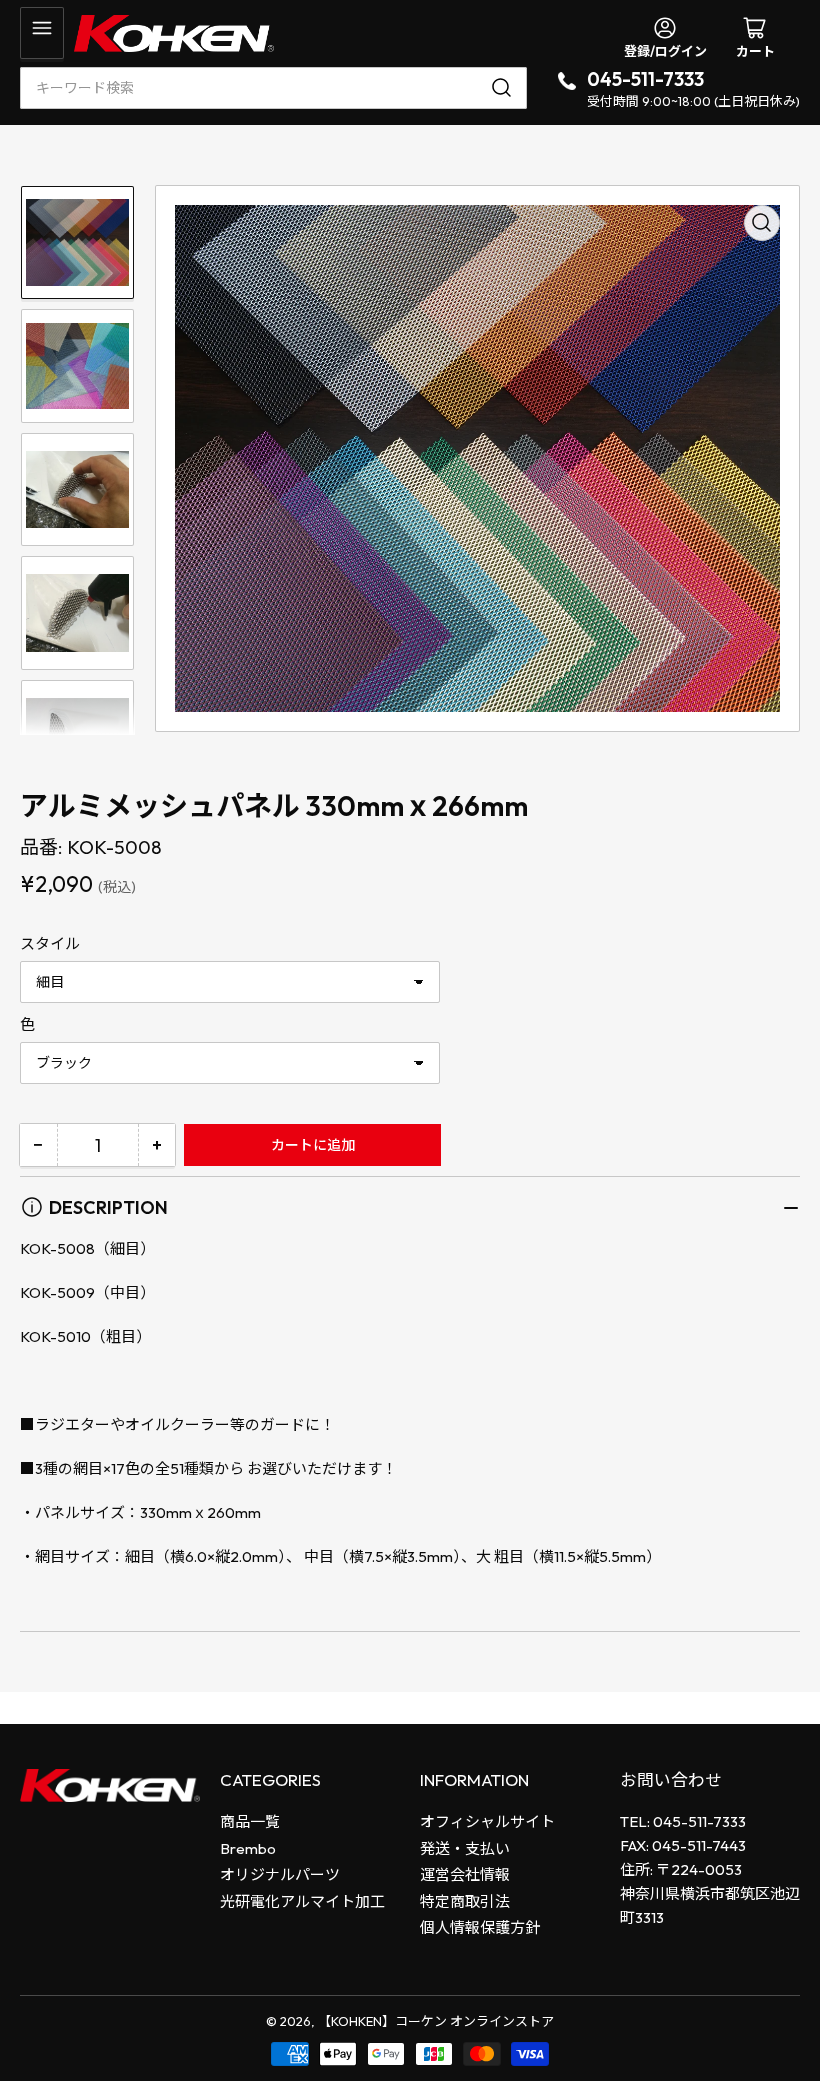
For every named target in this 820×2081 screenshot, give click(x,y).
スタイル (50, 943)
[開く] (42, 33)
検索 (504, 88)
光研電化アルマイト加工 (302, 1901)
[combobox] (273, 88)
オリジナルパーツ (280, 1874)
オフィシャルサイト (487, 1821)
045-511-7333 (645, 79)
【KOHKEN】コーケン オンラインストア (436, 2021)
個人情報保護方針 (480, 1927)
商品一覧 (250, 1821)
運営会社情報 (465, 1874)
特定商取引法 (465, 1901)
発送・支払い (465, 1848)
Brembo (248, 1848)
